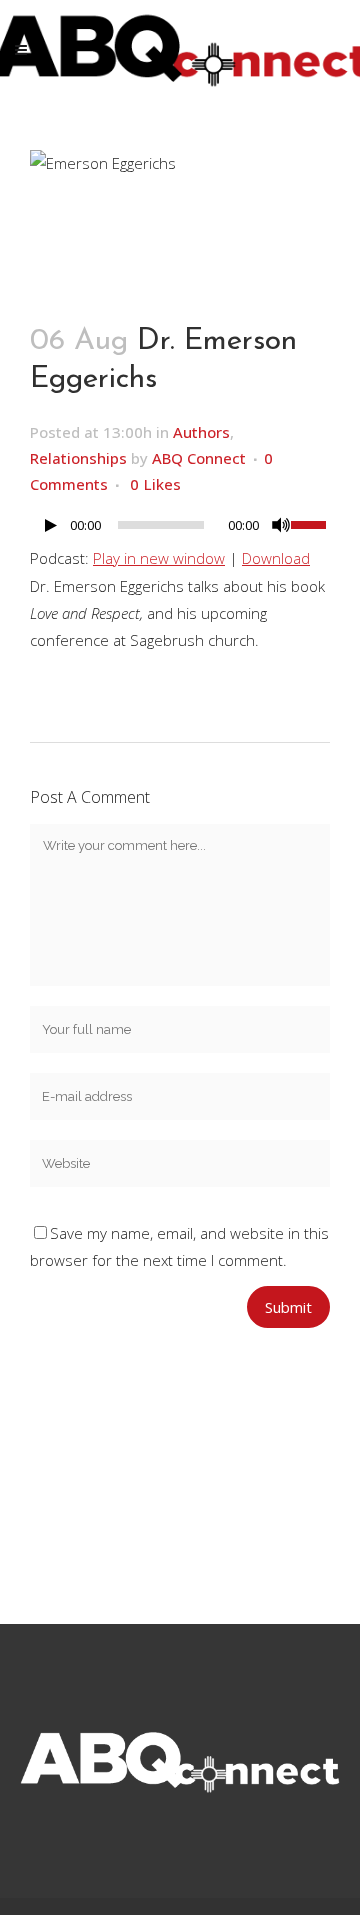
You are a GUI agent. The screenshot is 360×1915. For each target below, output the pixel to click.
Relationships (78, 458)
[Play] (51, 525)
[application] (180, 530)
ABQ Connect (199, 458)
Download (276, 558)
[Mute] (281, 525)
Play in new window (159, 558)
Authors (201, 432)
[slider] (310, 523)
